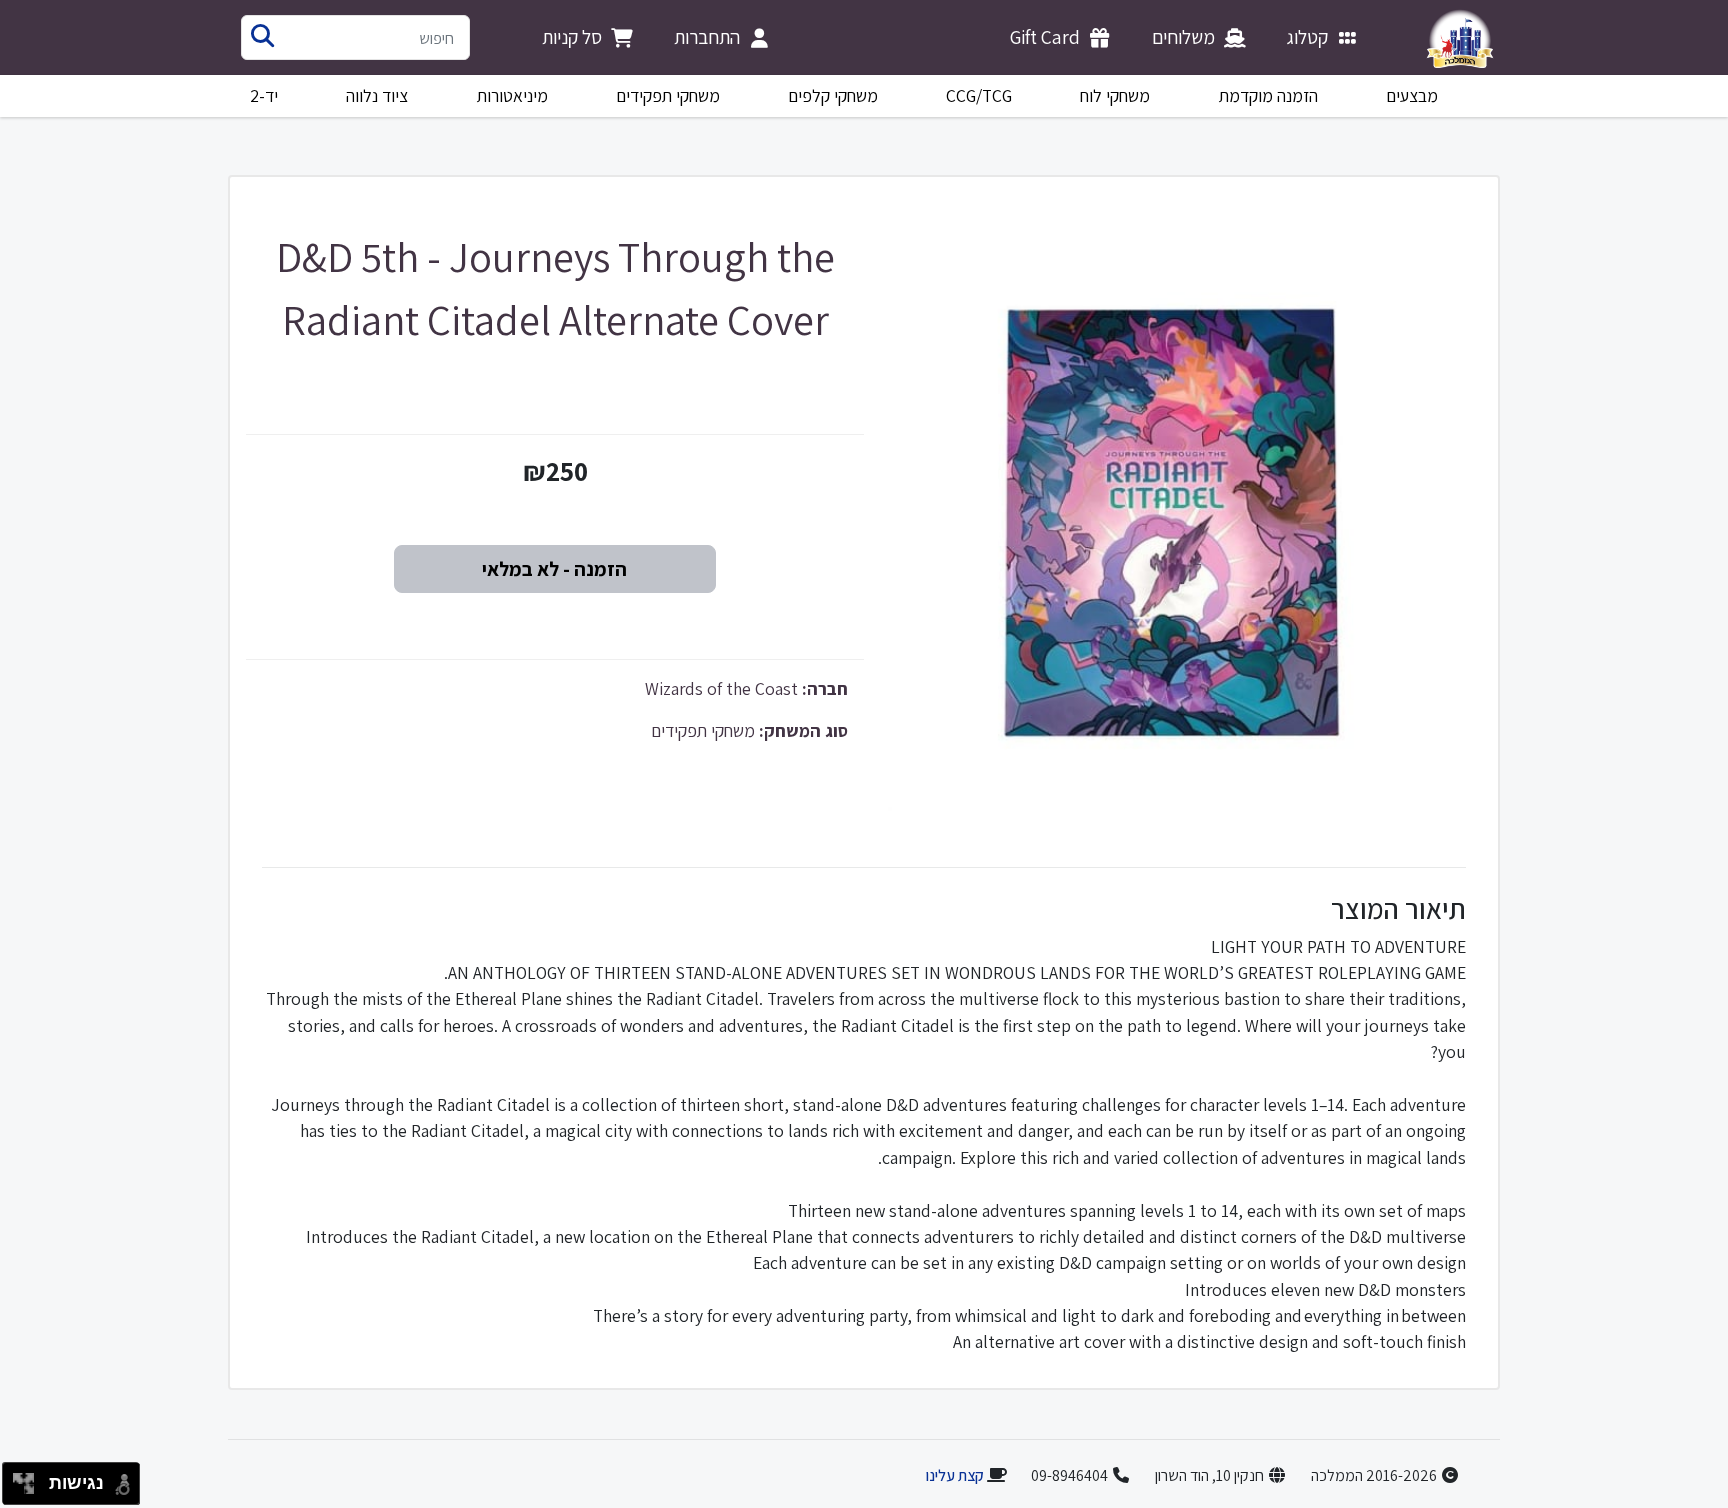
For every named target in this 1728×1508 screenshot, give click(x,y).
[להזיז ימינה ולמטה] (29, 1489)
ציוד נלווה (377, 95)
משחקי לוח (1115, 95)
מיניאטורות (512, 95)
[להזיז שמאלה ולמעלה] (18, 1478)
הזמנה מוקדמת (1268, 95)
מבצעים (1412, 95)
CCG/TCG (979, 95)
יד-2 (264, 95)
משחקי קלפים (833, 95)
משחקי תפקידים (668, 95)
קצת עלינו (954, 1475)
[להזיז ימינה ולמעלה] (29, 1478)
